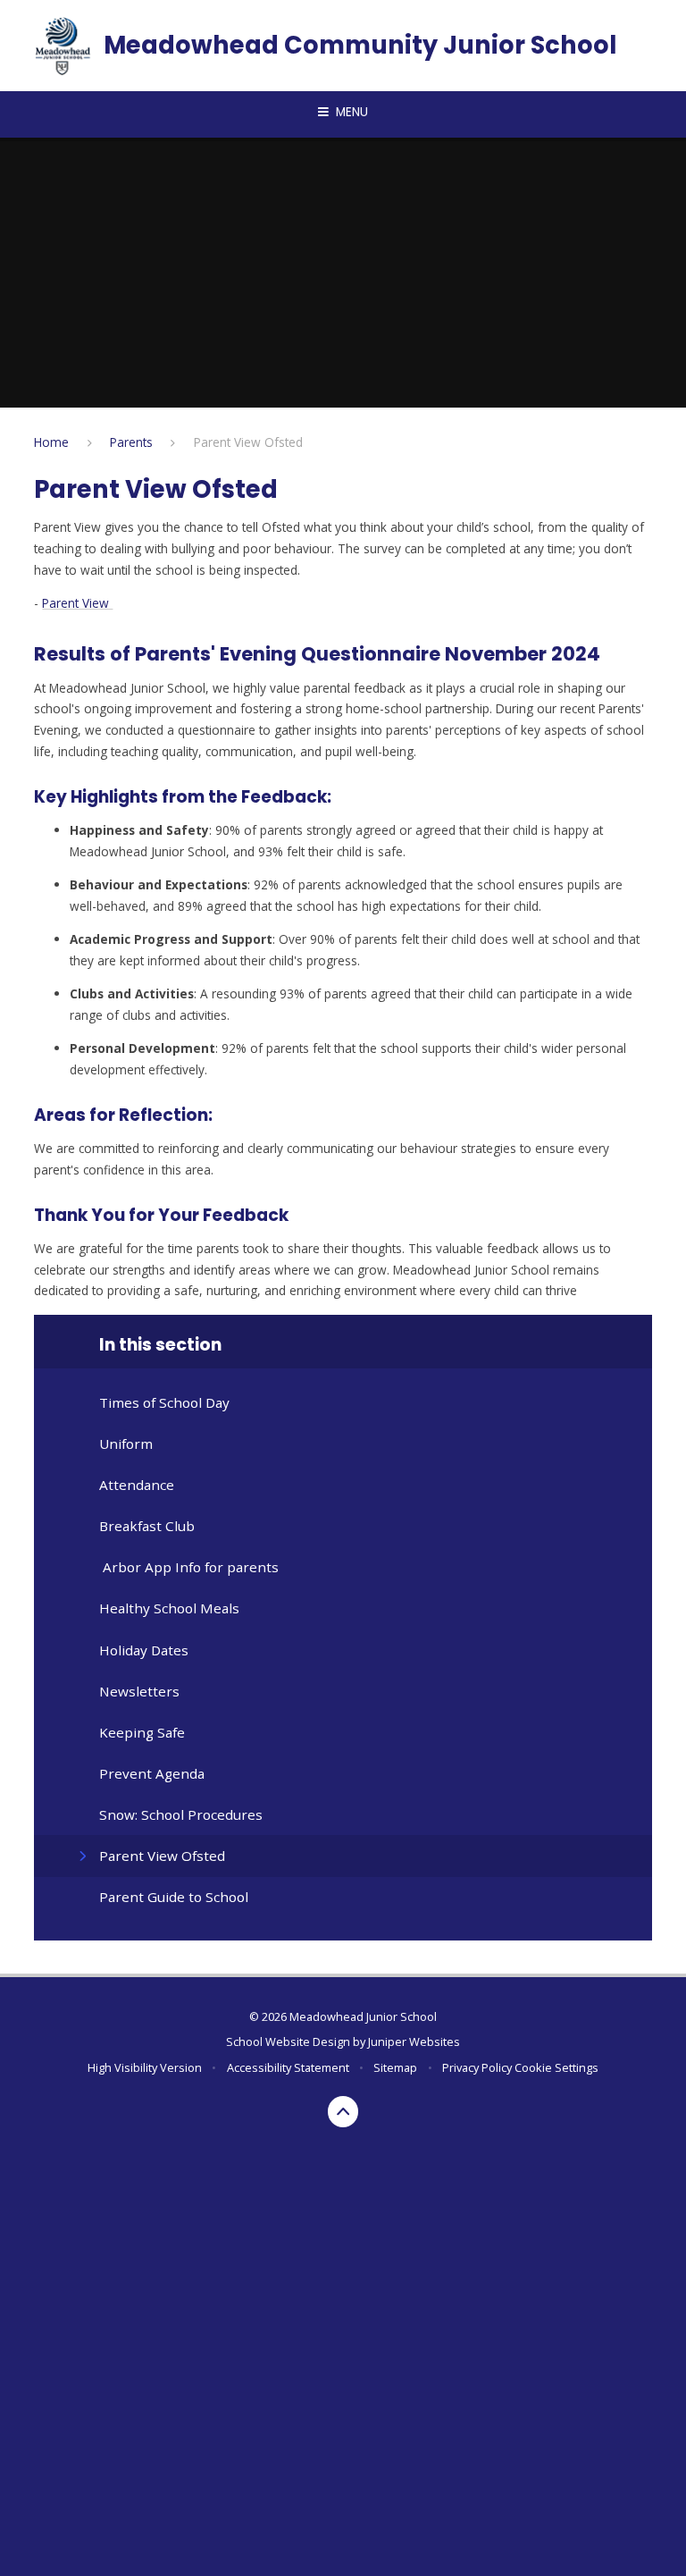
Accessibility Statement (288, 2067)
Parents (131, 442)
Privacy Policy (477, 2067)
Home (51, 442)
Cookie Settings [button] (556, 2067)
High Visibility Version (145, 2067)
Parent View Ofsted (248, 442)
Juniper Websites (414, 2041)
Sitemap (395, 2067)
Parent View (77, 603)
